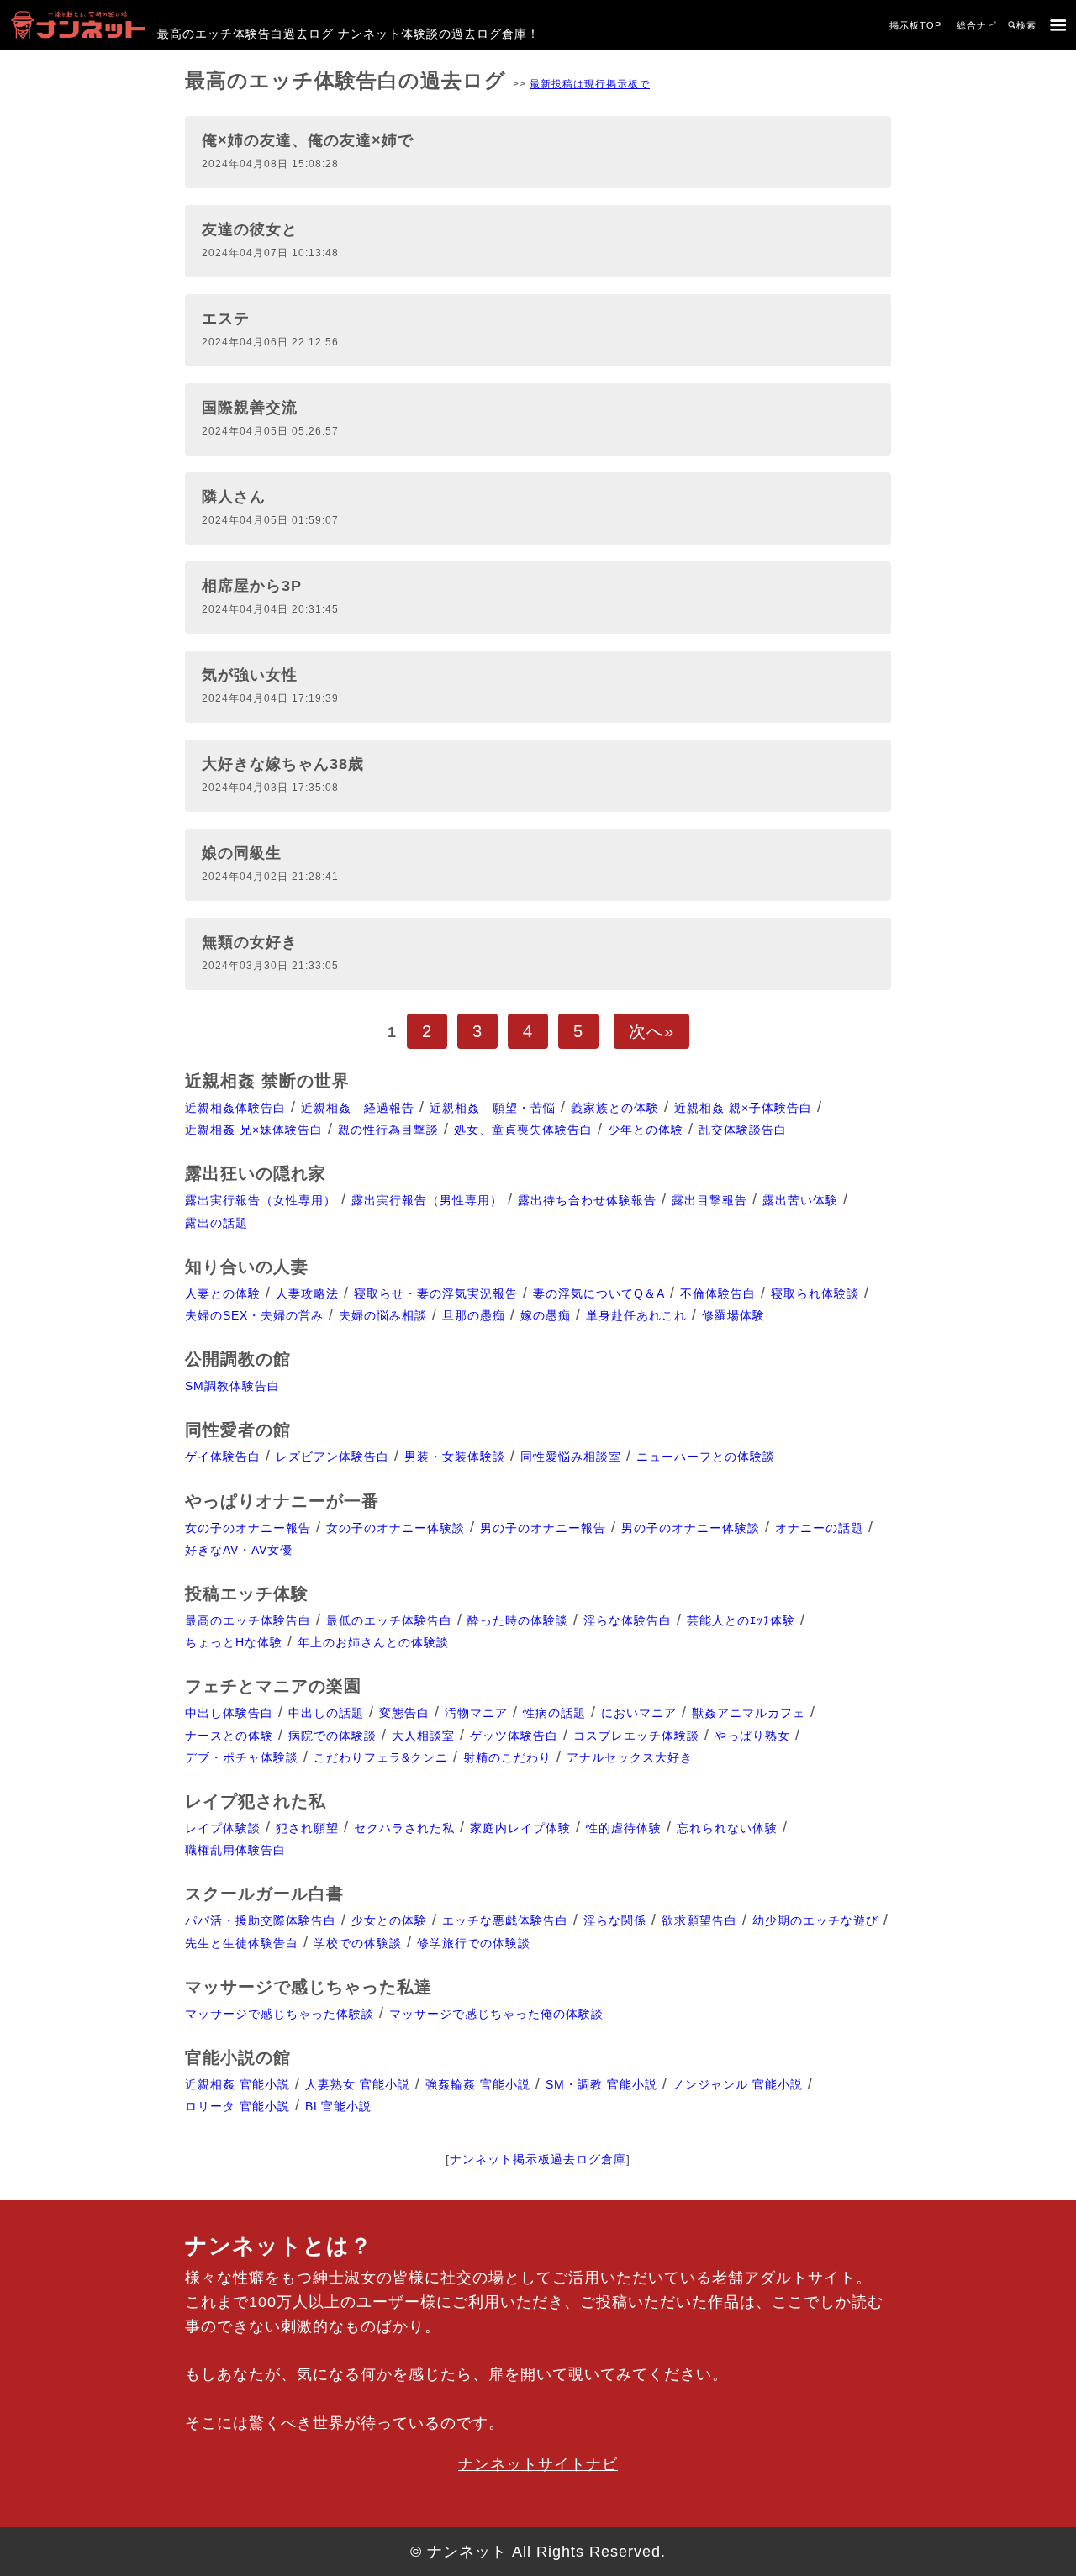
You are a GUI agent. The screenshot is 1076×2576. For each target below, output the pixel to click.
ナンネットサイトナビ (538, 2464)
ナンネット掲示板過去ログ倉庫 (538, 2159)
